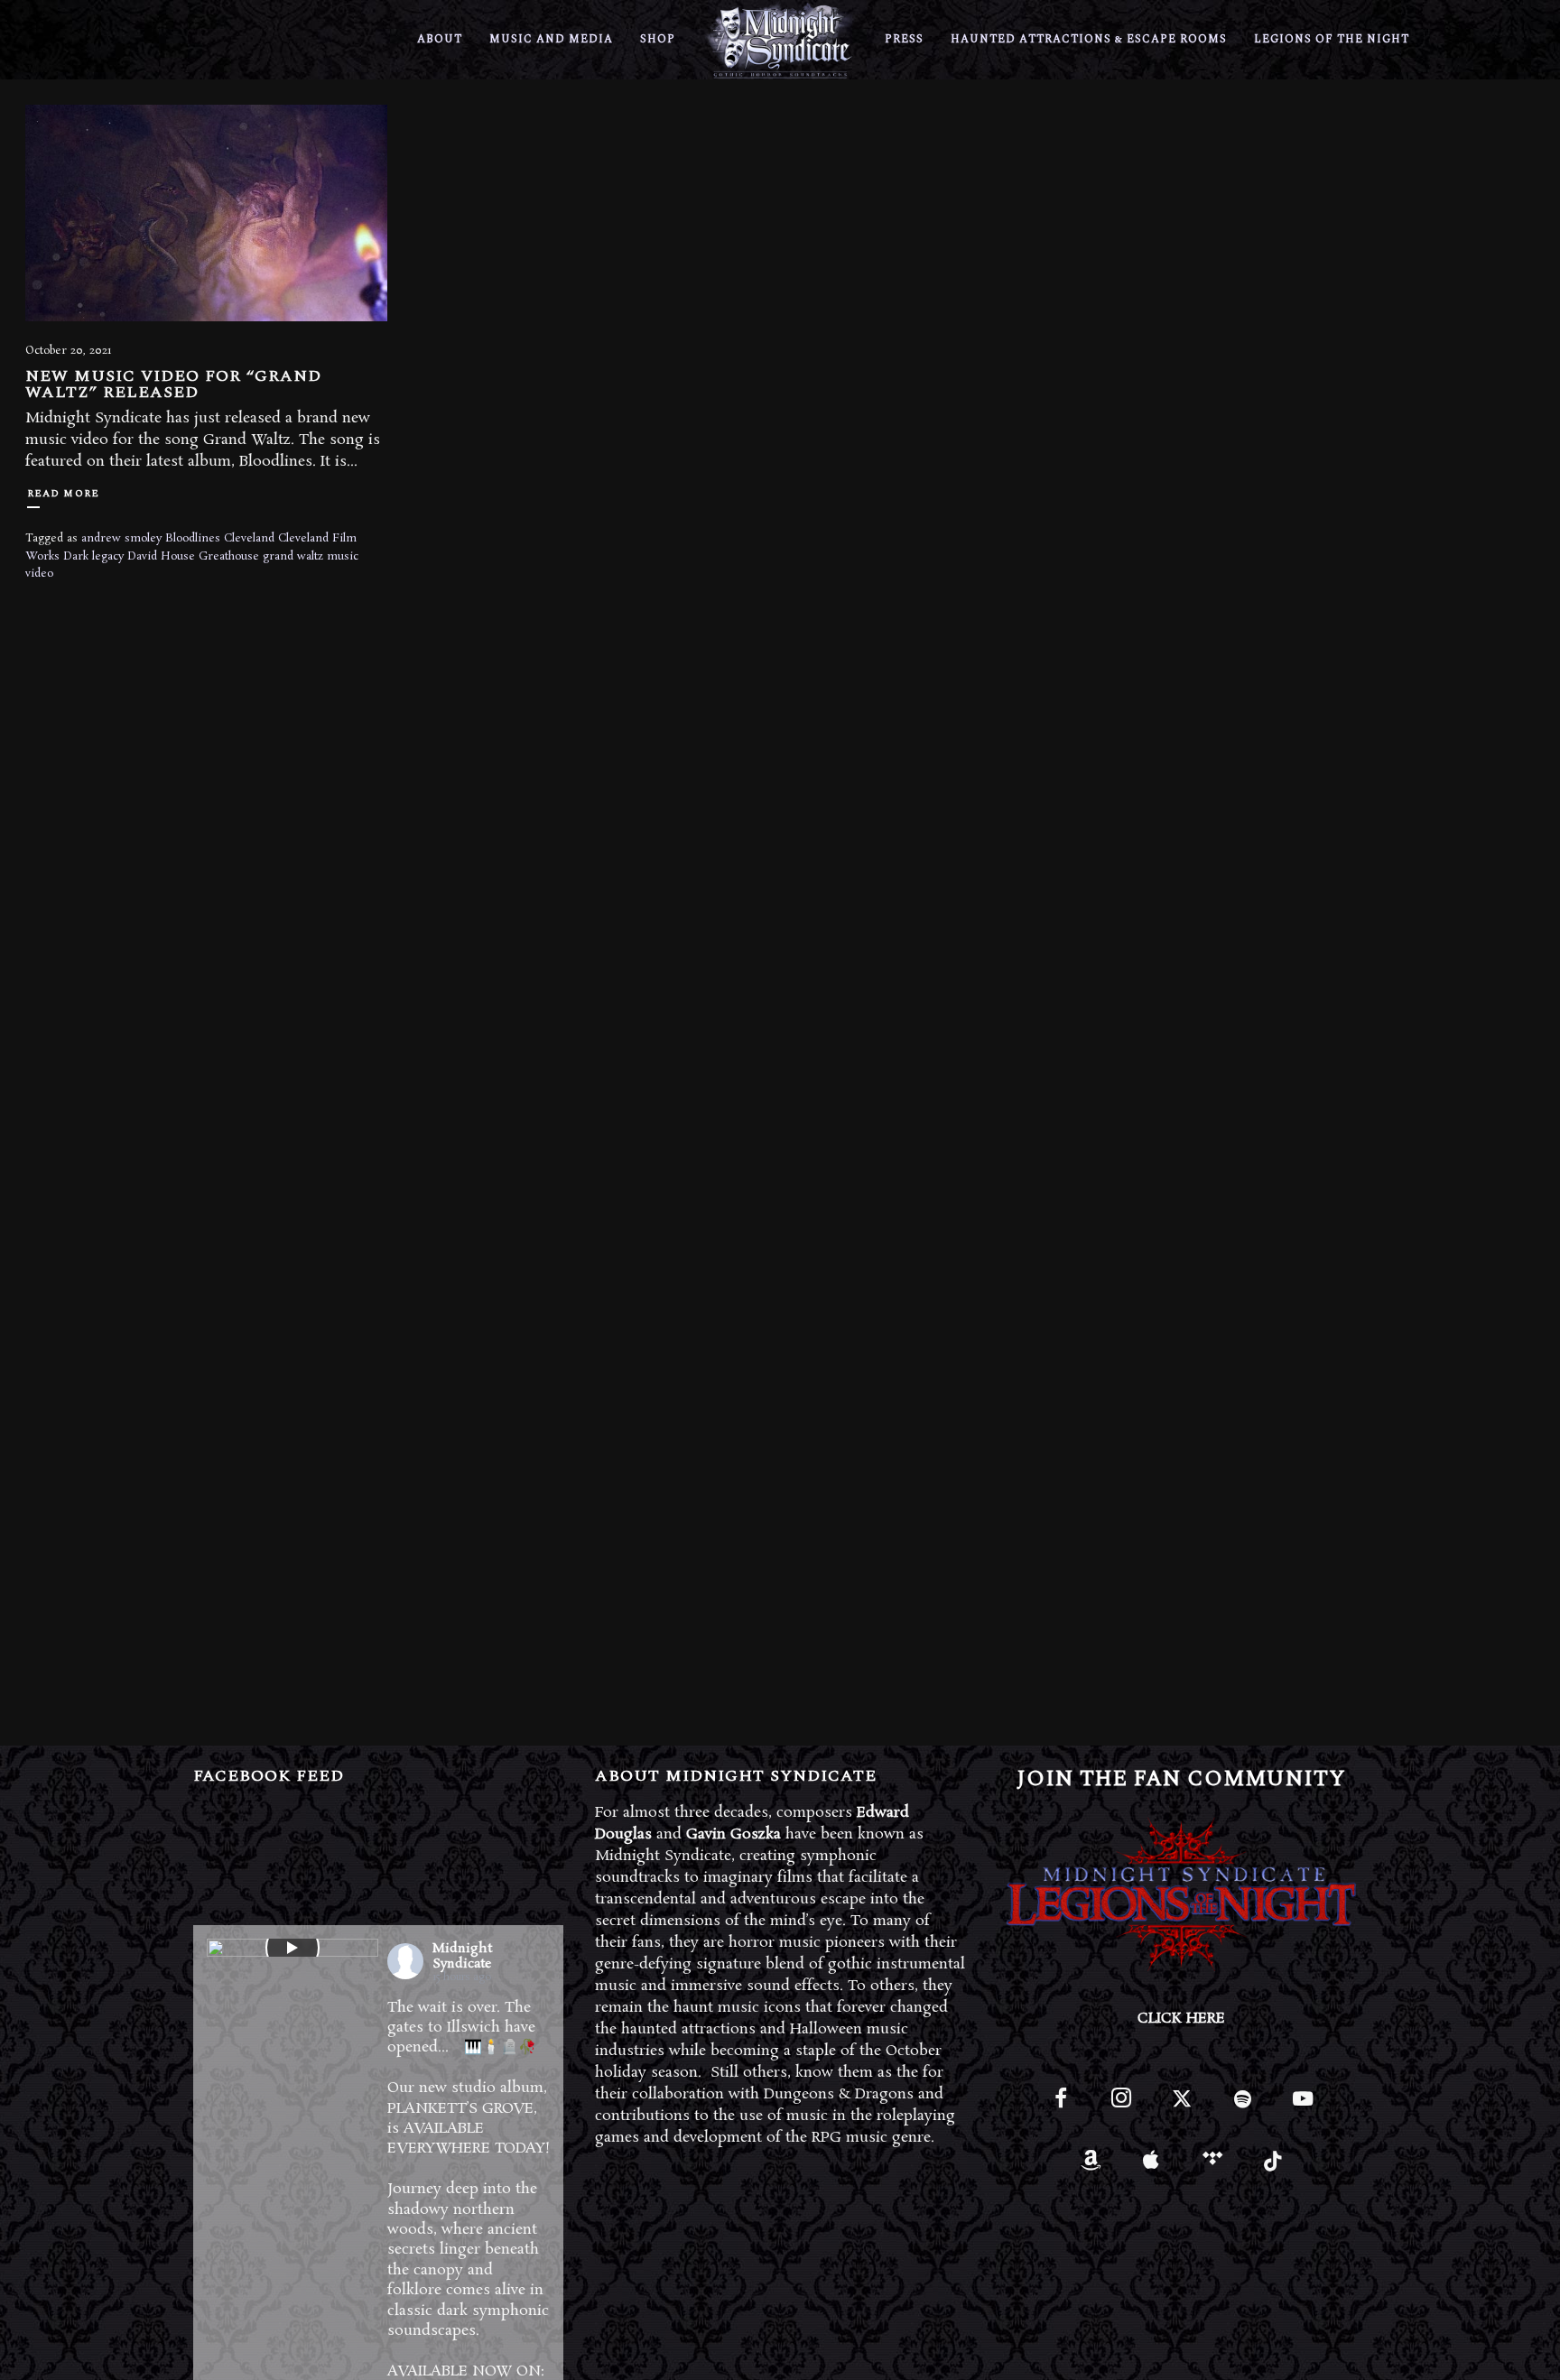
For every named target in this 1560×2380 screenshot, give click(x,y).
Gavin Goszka (734, 1834)
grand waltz (293, 556)
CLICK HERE (1181, 2019)
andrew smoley (121, 538)
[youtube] (1303, 2109)
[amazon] (1091, 2167)
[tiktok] (1272, 2167)
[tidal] (1212, 2167)
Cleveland (249, 538)
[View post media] (292, 1948)
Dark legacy (93, 556)
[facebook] (1060, 2106)
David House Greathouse (193, 556)
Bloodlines (193, 538)
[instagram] (1121, 2106)
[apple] (1151, 2167)
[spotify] (1243, 2106)
